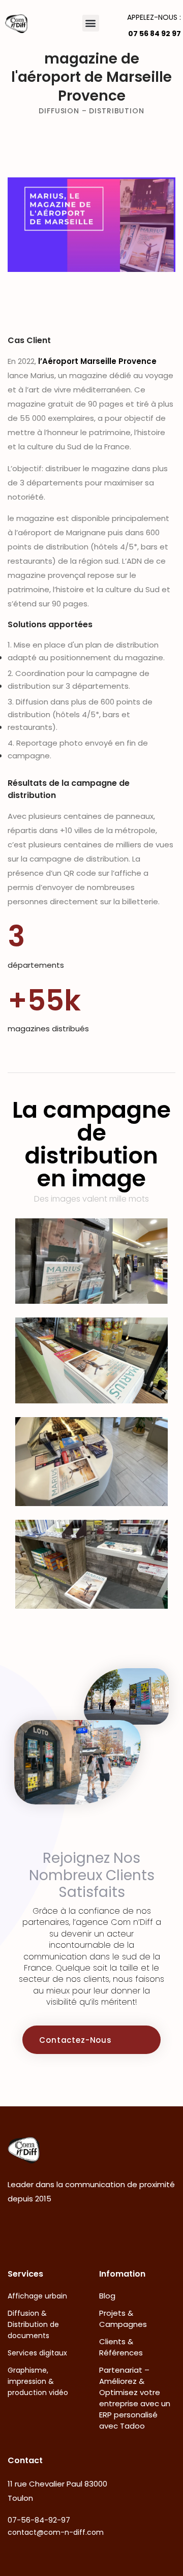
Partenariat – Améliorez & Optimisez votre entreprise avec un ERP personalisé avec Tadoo (135, 2398)
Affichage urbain (37, 2296)
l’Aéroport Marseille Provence (97, 361)
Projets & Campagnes (123, 2319)
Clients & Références (121, 2347)
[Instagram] (52, 2229)
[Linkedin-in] (85, 2229)
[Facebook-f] (18, 2229)
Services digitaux (37, 2353)
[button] (91, 23)
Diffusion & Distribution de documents (33, 2324)
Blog (107, 2296)
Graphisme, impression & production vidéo (38, 2381)
